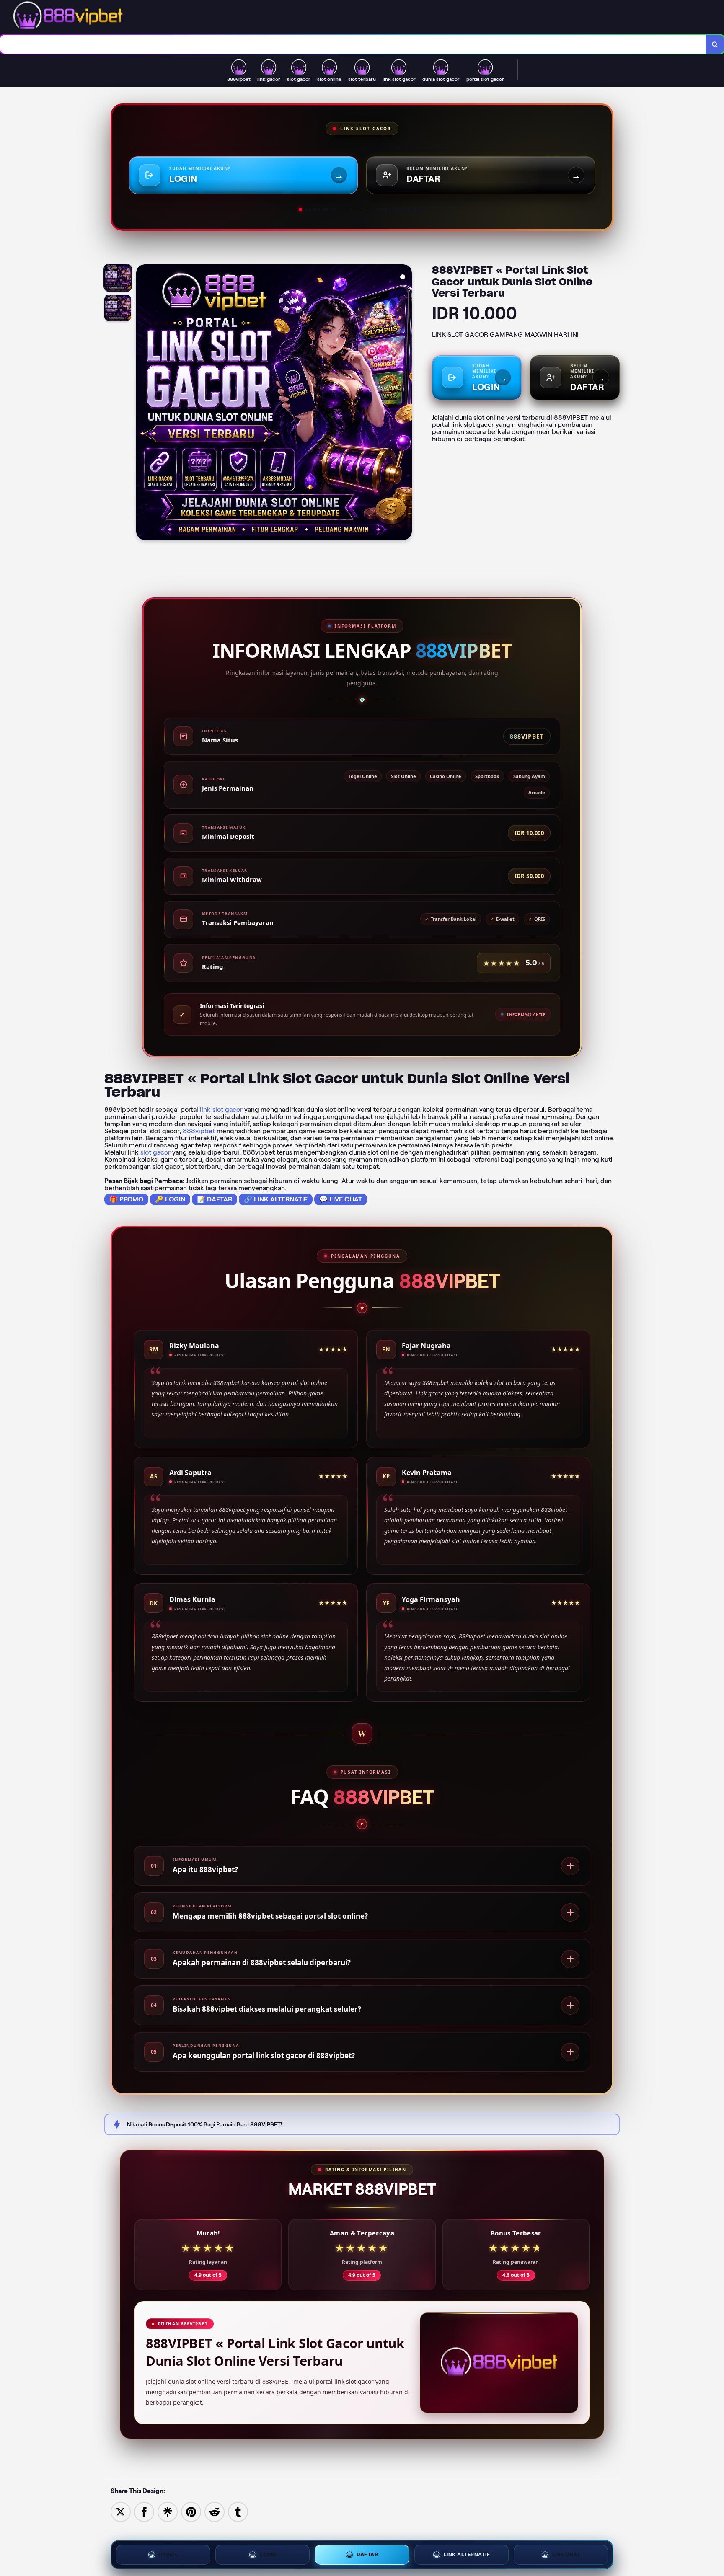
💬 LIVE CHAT (341, 1199)
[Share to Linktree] (168, 2511)
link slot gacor (221, 1110)
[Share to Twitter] (121, 2511)
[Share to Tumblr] (238, 2511)
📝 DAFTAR (215, 1199)
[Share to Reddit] (215, 2511)
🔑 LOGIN (170, 1199)
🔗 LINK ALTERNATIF (276, 1199)
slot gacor (155, 1152)
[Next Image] (405, 403)
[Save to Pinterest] (191, 2511)
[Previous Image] (143, 403)
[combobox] (353, 44)
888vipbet (199, 1131)
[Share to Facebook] (144, 2511)
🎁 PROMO (126, 1199)
